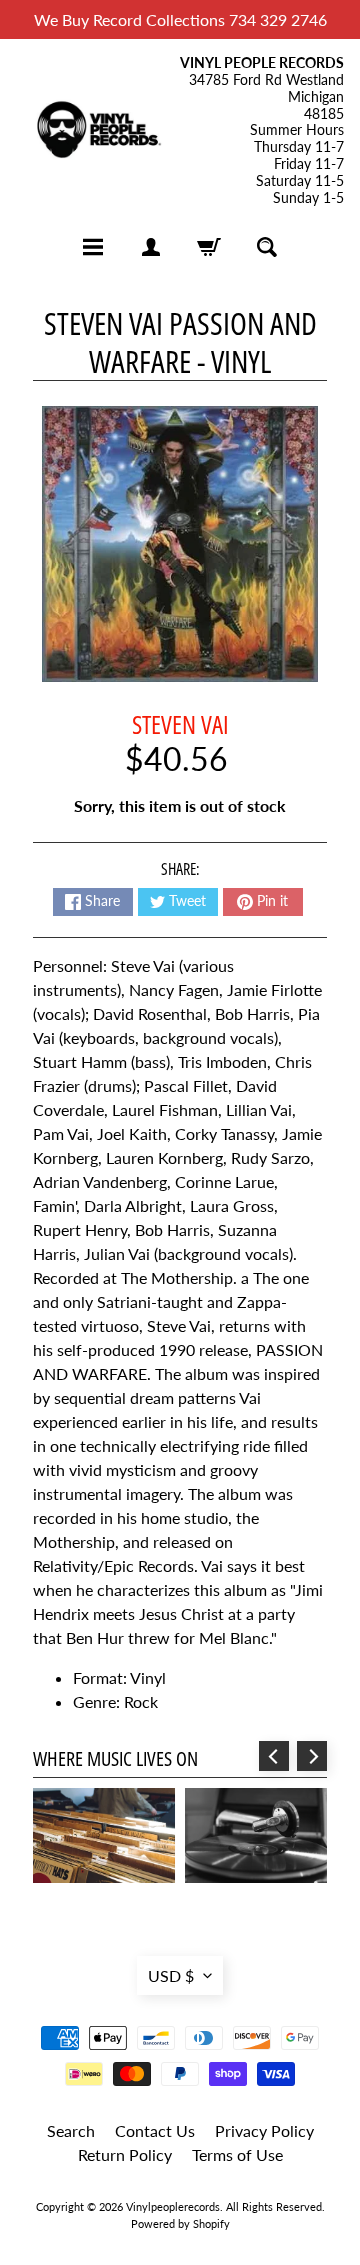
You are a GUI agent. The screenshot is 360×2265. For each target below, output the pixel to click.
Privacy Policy (264, 2130)
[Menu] (93, 247)
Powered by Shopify (180, 2223)
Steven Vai (180, 724)
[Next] (312, 1756)
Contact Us (155, 2130)
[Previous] (274, 1756)
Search (71, 2130)
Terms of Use (237, 2154)
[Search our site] (267, 247)
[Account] (151, 247)
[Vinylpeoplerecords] (98, 131)
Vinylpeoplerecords (173, 2206)
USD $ (171, 1975)
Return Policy (125, 2154)
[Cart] (209, 247)
